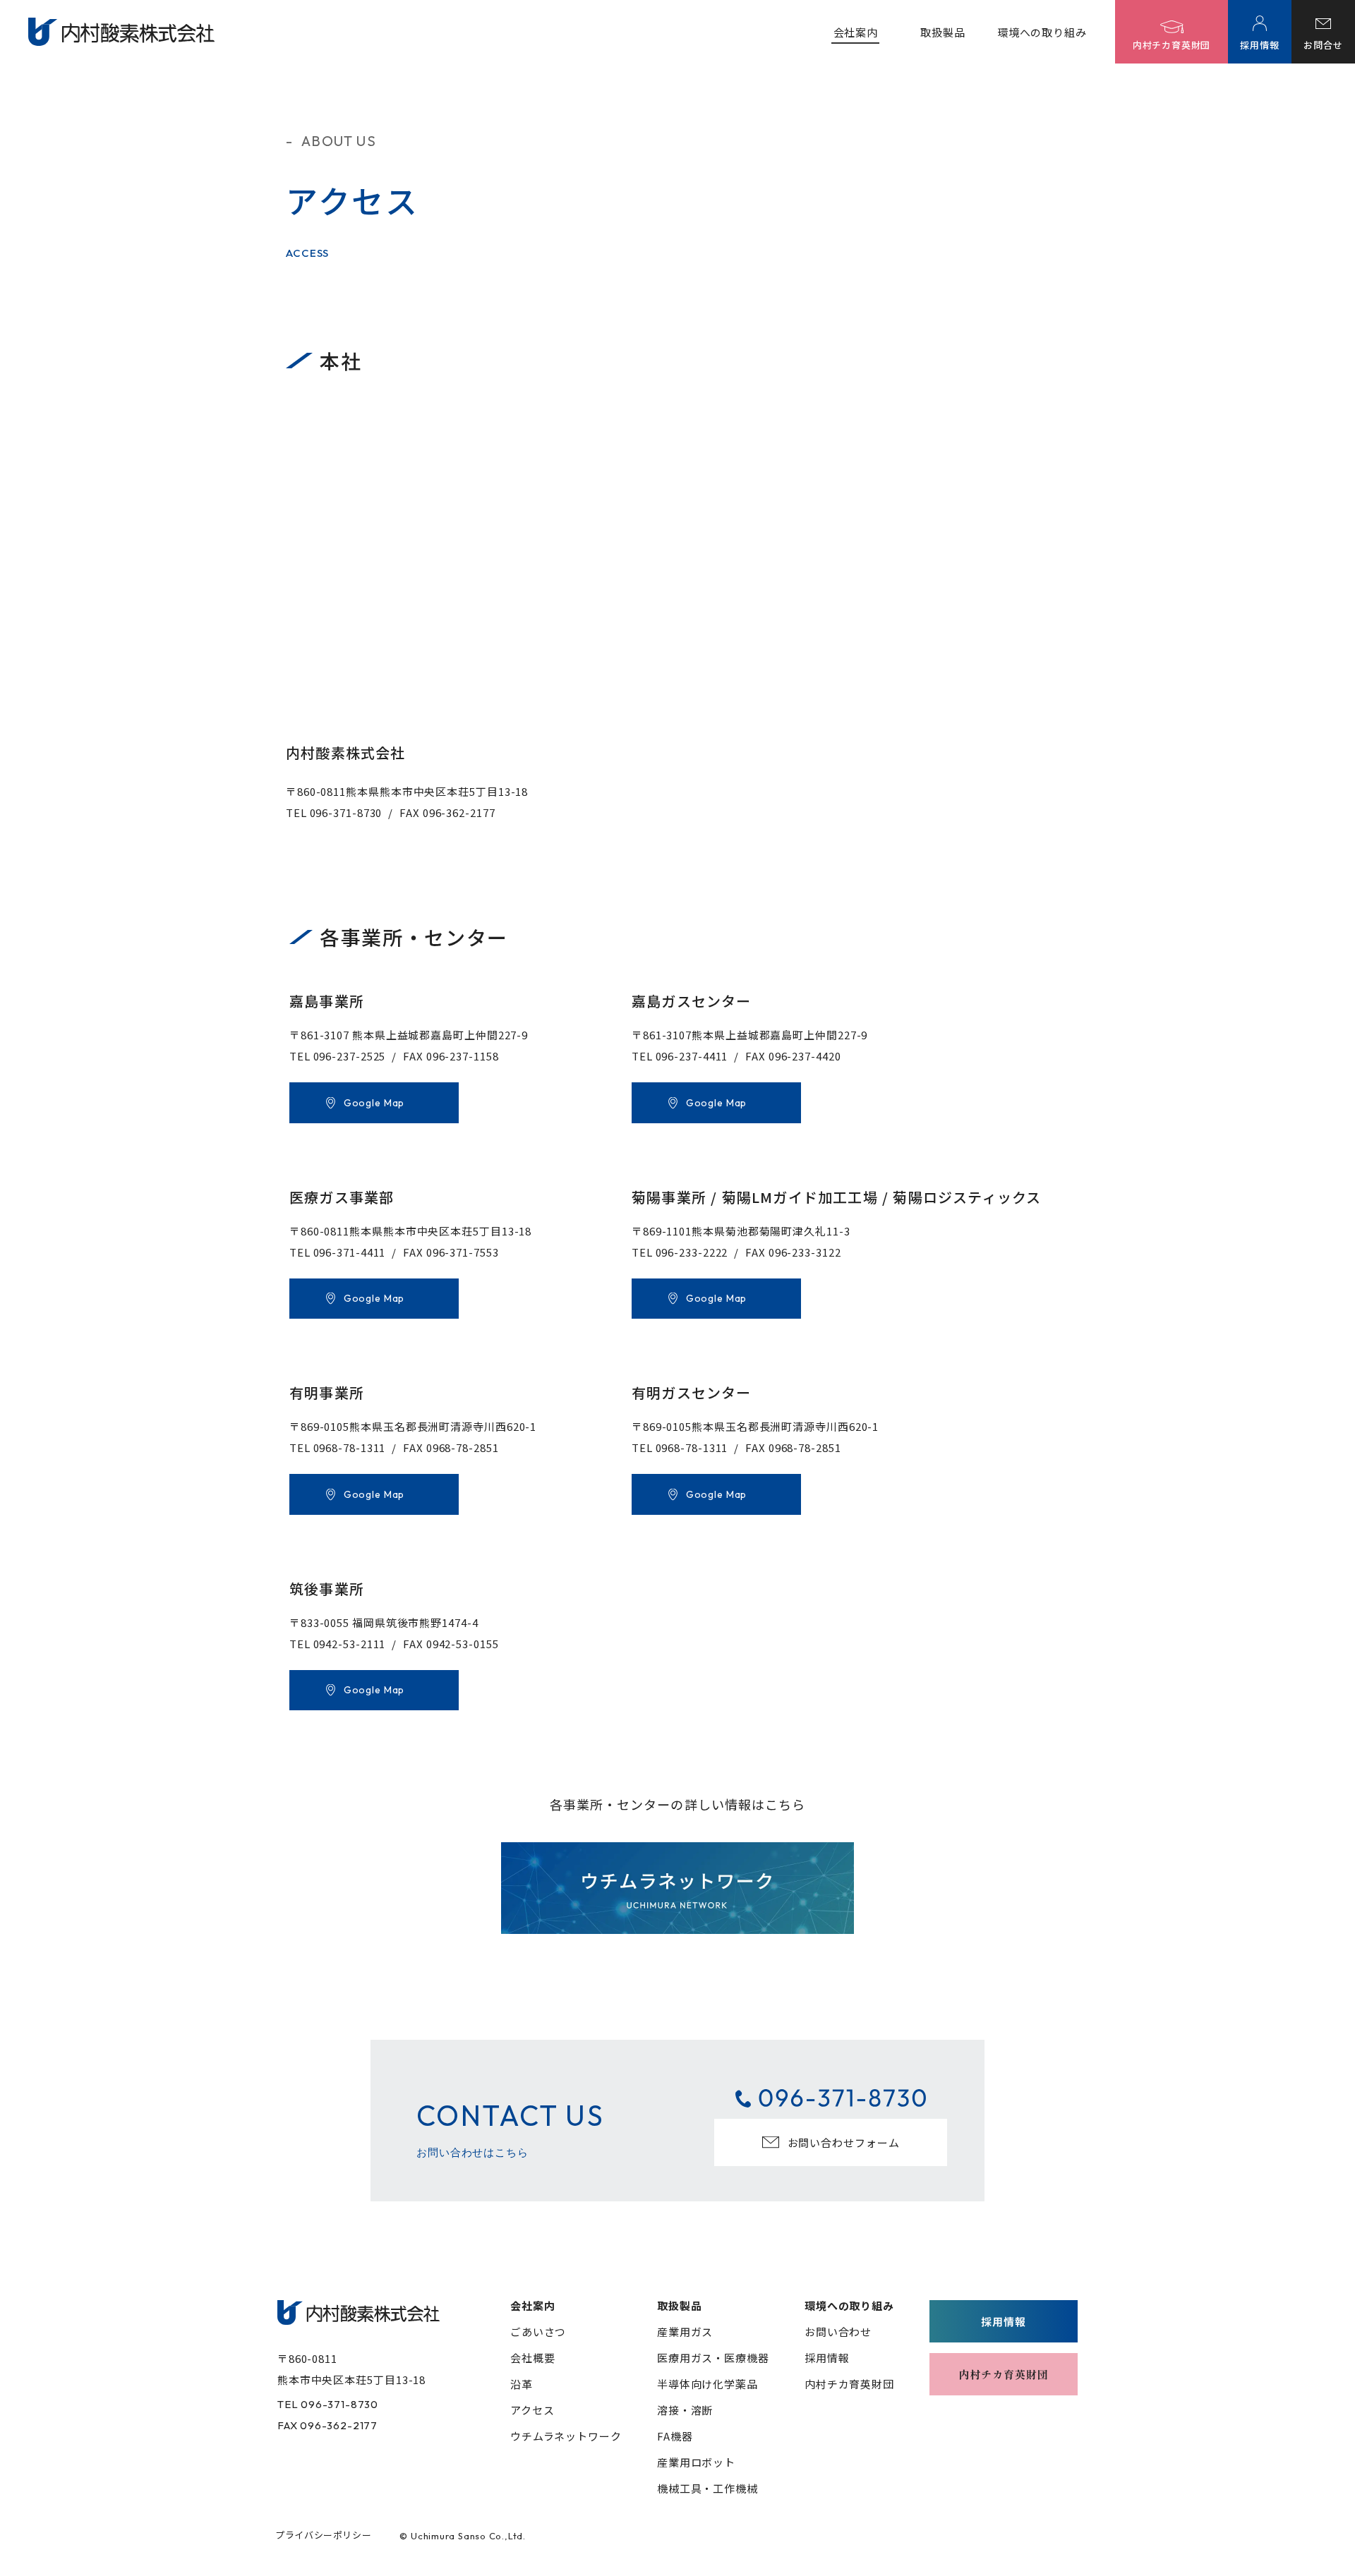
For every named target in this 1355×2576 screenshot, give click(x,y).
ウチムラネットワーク (566, 2436)
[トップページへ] (359, 2312)
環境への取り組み (1042, 32)
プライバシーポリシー (323, 2535)
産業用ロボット (696, 2462)
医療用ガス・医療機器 (713, 2358)
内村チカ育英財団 (849, 2384)
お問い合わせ (838, 2332)
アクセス (532, 2410)
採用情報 (827, 2358)
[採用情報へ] (1004, 2321)
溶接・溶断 (685, 2410)
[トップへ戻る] (121, 32)
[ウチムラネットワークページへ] (677, 1888)
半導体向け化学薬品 (707, 2384)
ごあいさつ (538, 2332)
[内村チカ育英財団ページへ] (1004, 2374)
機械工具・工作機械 (707, 2488)
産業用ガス (685, 2332)
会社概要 (533, 2358)
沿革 (522, 2384)
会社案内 (856, 32)
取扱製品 (943, 32)
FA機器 (675, 2436)
